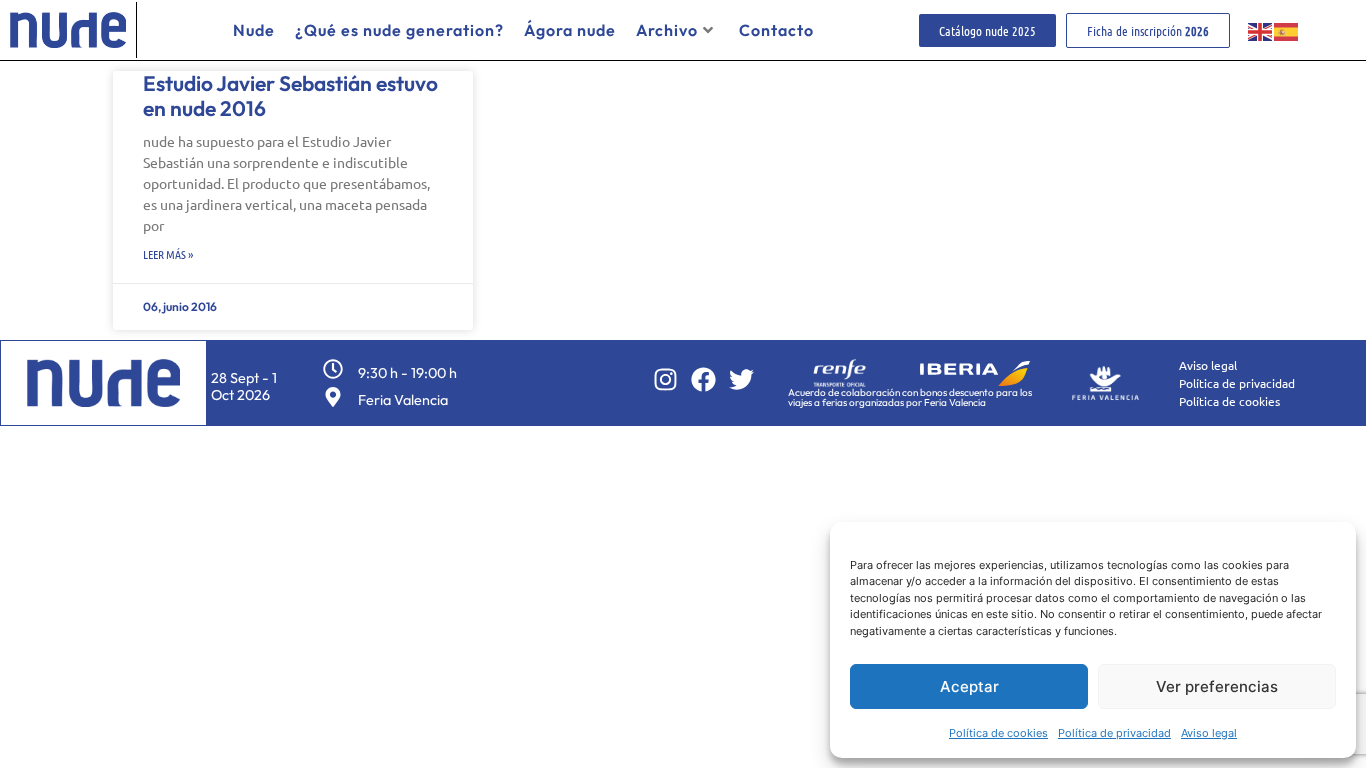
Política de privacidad (1114, 733)
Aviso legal (1209, 733)
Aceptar (969, 686)
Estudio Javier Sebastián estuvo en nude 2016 (290, 95)
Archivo (667, 30)
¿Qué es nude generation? (399, 30)
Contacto (776, 30)
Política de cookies (998, 733)
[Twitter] (741, 379)
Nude (254, 30)
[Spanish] (1287, 30)
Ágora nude (570, 30)
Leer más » (168, 254)
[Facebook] (703, 379)
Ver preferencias (1217, 686)
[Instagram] (665, 379)
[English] (1261, 30)
